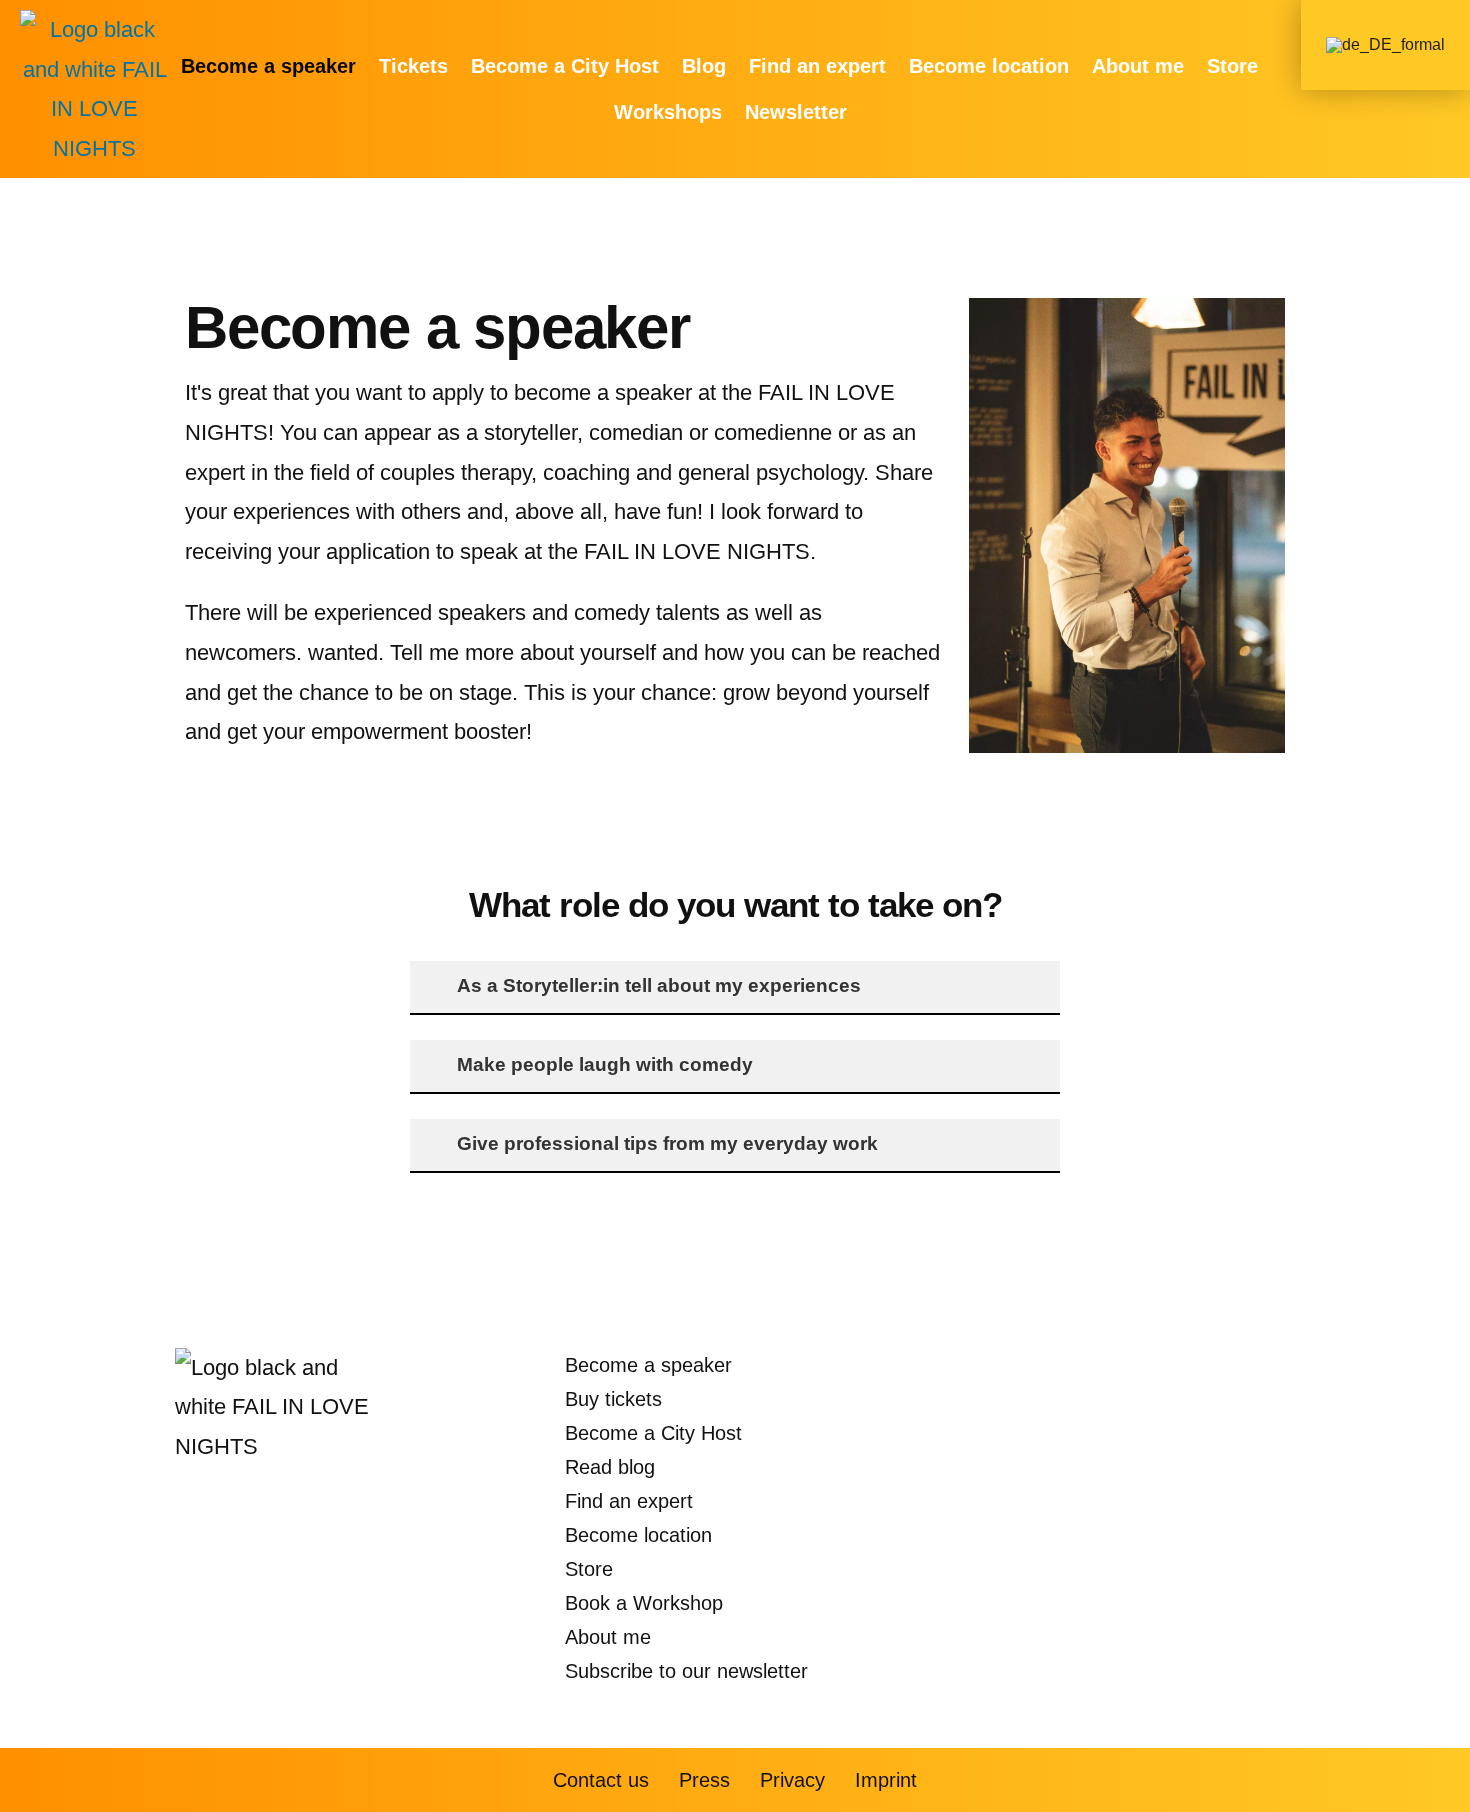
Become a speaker (268, 66)
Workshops (668, 112)
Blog (704, 66)
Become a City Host (565, 66)
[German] (1385, 45)
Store (1232, 66)
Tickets (413, 66)
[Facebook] (1045, 1373)
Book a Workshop (644, 1603)
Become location (989, 66)
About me (1138, 66)
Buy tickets (613, 1399)
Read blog (610, 1467)
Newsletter (796, 112)
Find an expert (817, 66)
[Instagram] (980, 1373)
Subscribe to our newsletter (686, 1671)
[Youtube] (1110, 1373)
